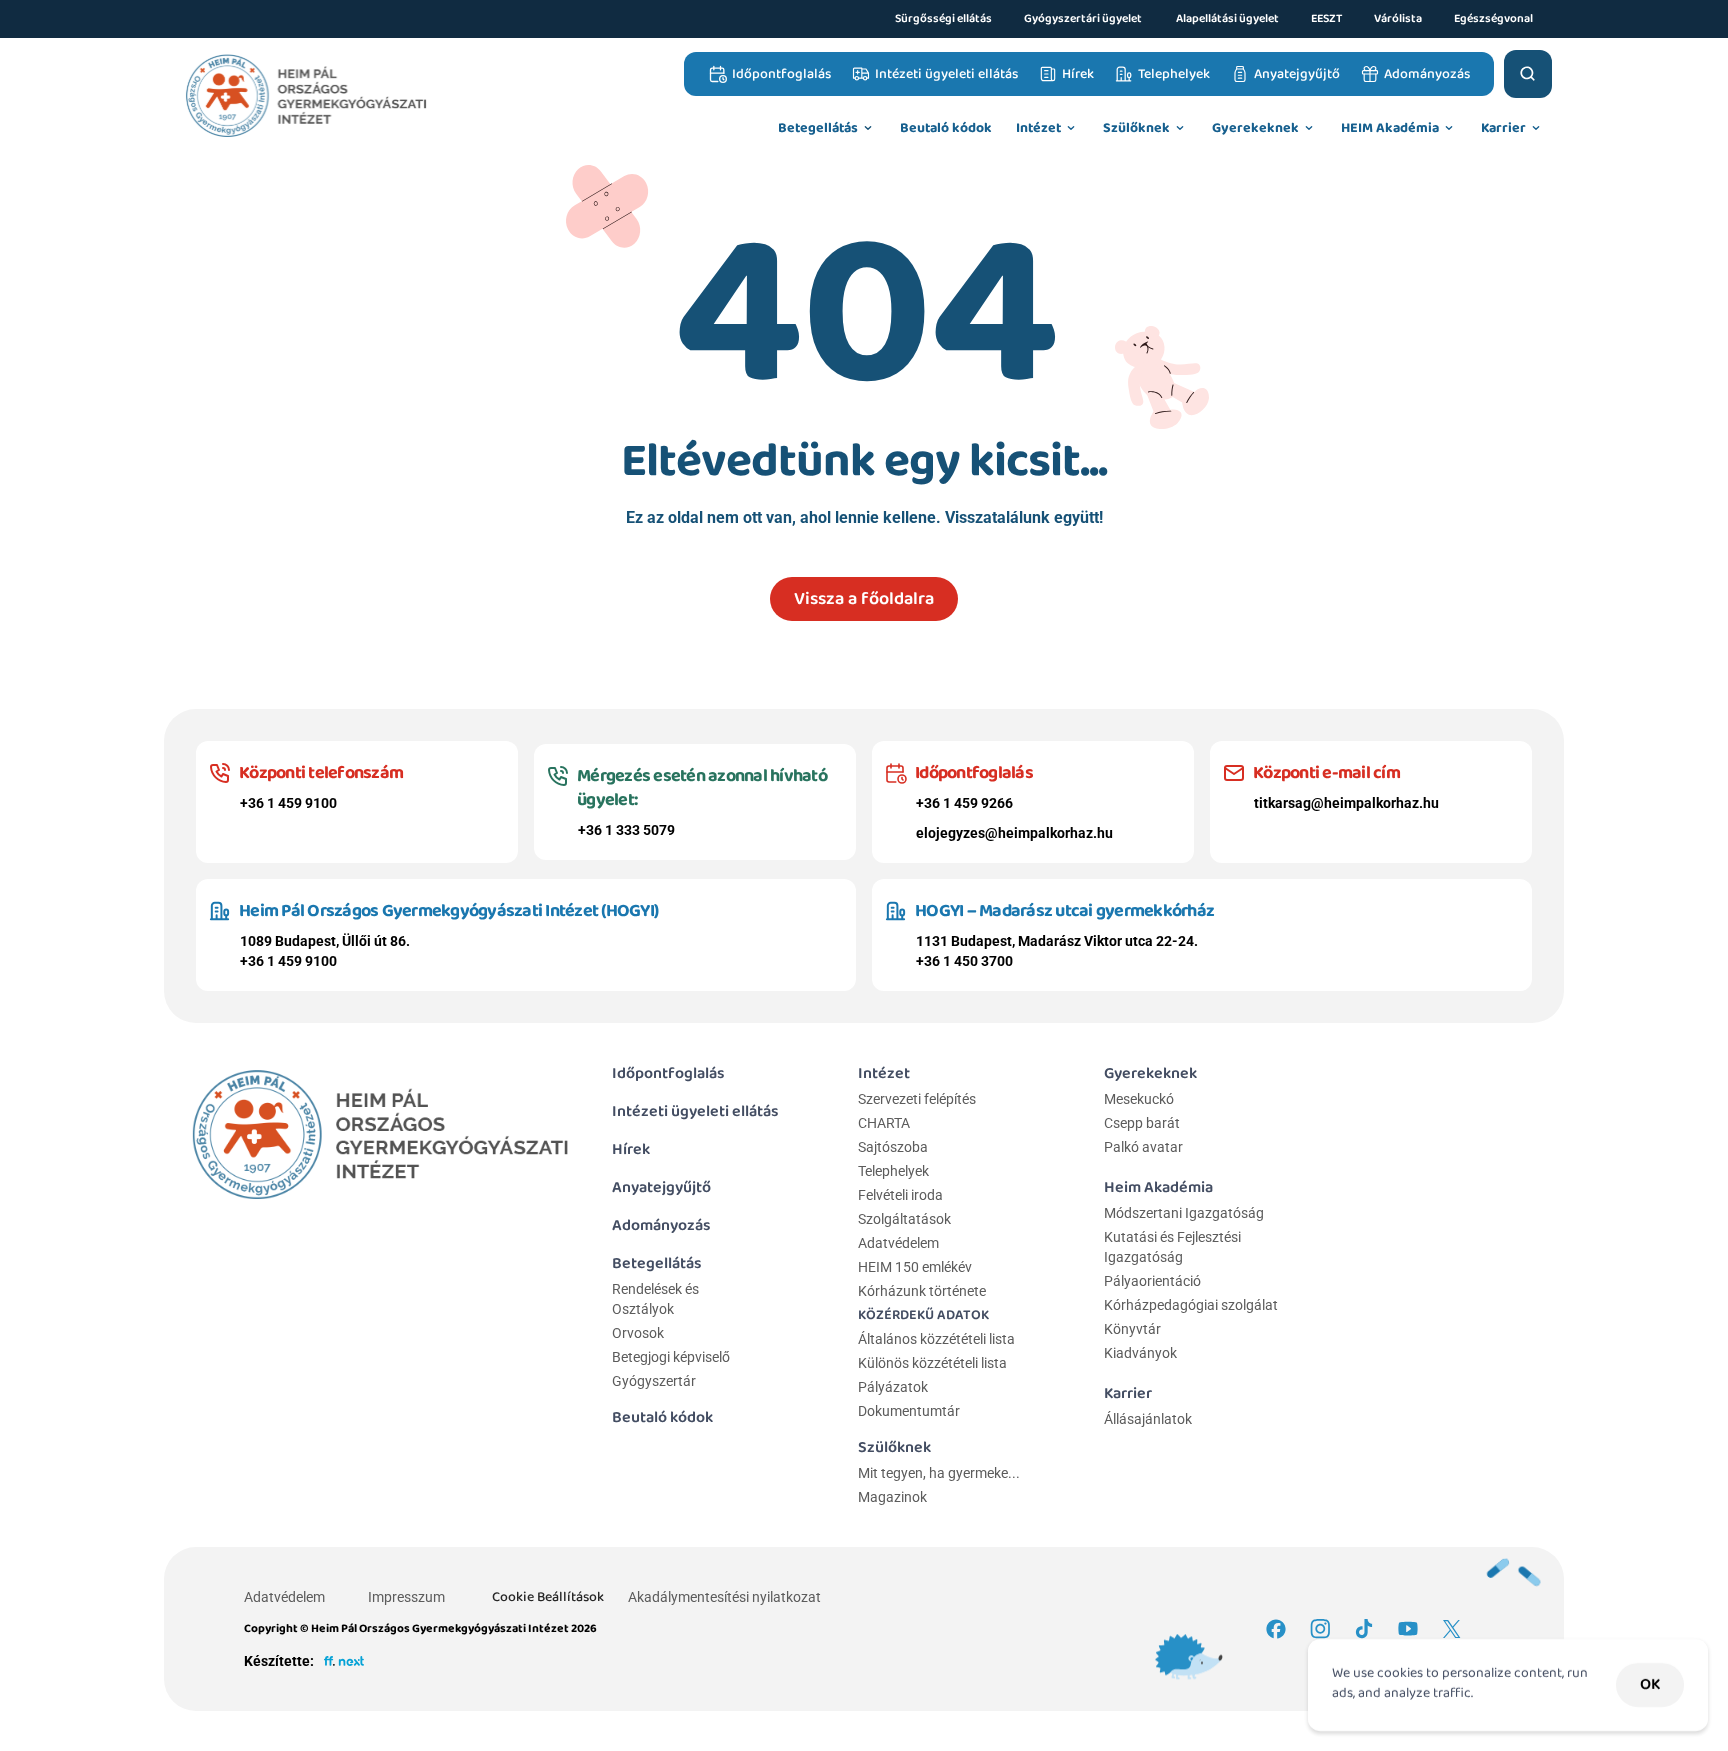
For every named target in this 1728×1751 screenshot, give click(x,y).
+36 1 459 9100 (288, 803)
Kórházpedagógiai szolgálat (1191, 1305)
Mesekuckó (1139, 1099)
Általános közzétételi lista (938, 1339)
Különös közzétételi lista (932, 1363)
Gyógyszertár (654, 1381)
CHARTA (884, 1123)
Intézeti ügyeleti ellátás (695, 1111)
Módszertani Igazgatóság (1184, 1213)
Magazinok (892, 1497)
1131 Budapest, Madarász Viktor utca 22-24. (1057, 941)
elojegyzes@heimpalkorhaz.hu (1014, 833)
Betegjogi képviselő (671, 1357)
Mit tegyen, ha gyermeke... (939, 1473)
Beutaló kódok (662, 1417)
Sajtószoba (893, 1147)
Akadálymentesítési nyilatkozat (724, 1597)
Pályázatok (893, 1387)
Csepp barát (1142, 1123)
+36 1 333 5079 (626, 830)
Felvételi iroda (900, 1195)
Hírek (631, 1149)
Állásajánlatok (1148, 1419)
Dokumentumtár (909, 1411)
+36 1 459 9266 (964, 803)
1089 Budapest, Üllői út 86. (325, 941)
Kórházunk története (922, 1291)
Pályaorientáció (1152, 1281)
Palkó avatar (1143, 1147)
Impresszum (406, 1597)
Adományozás (661, 1225)
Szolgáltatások (904, 1219)
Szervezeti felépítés (917, 1099)
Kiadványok (1140, 1353)
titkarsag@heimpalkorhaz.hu (1346, 803)
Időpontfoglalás (668, 1073)
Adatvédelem (898, 1243)
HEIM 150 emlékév (915, 1267)
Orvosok (638, 1333)
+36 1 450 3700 (964, 961)
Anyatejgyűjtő (661, 1187)
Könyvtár (1132, 1329)
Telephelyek (893, 1171)
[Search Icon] (1528, 74)
